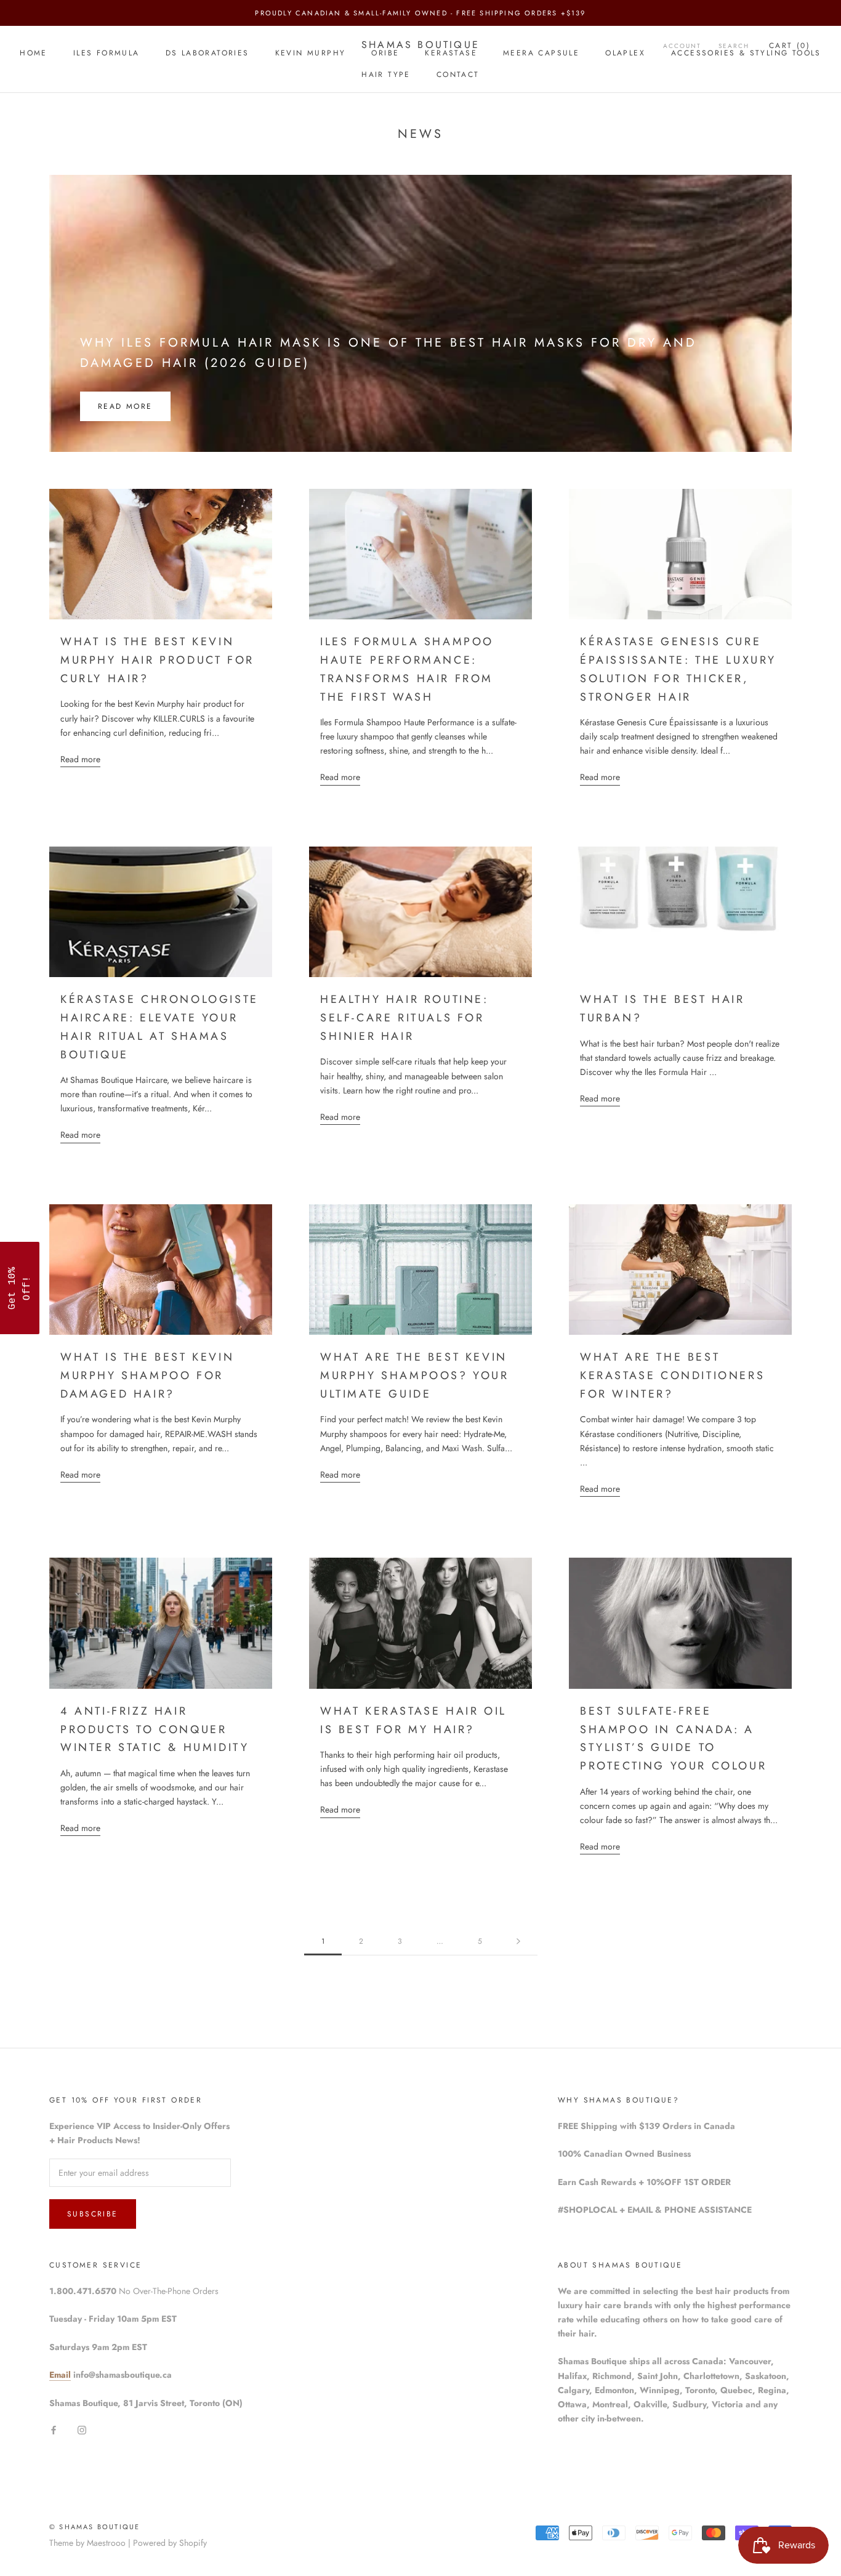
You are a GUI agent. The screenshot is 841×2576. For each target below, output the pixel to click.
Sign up (507, 1339)
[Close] (581, 1182)
